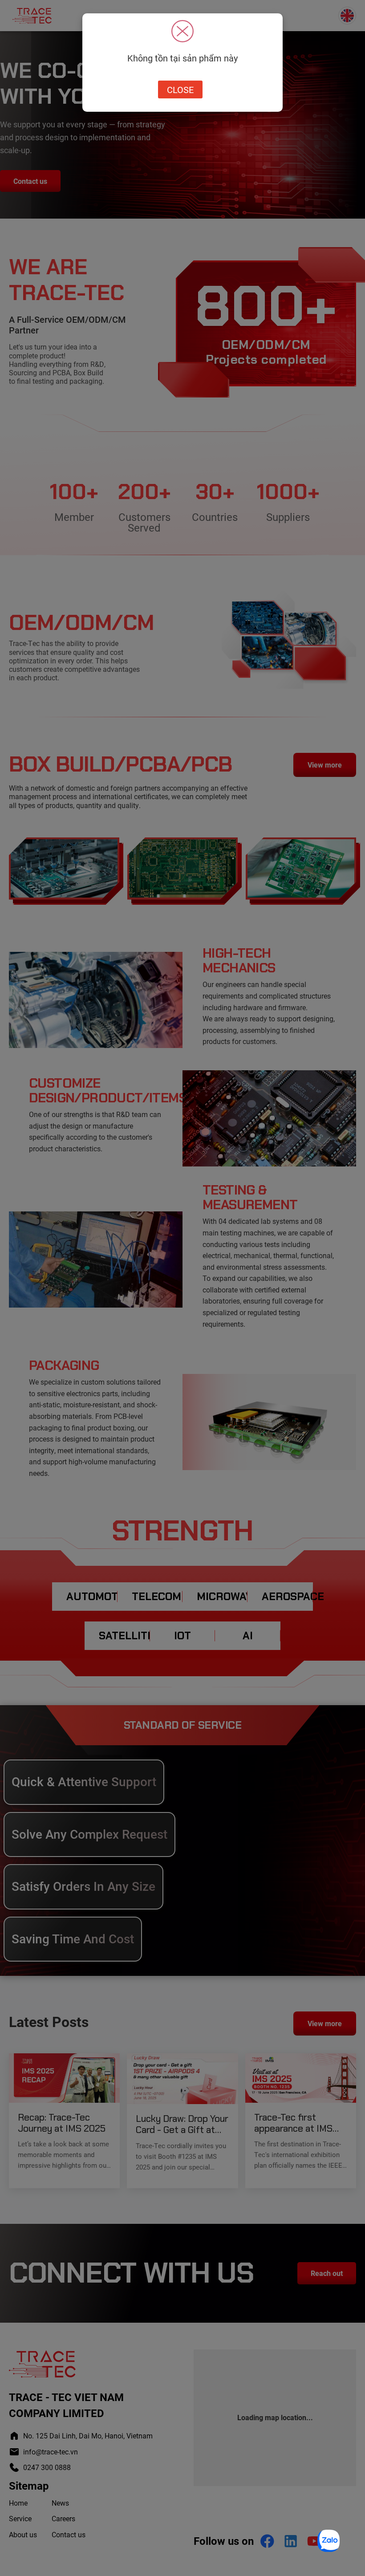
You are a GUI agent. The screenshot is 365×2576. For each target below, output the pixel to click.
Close (180, 89)
